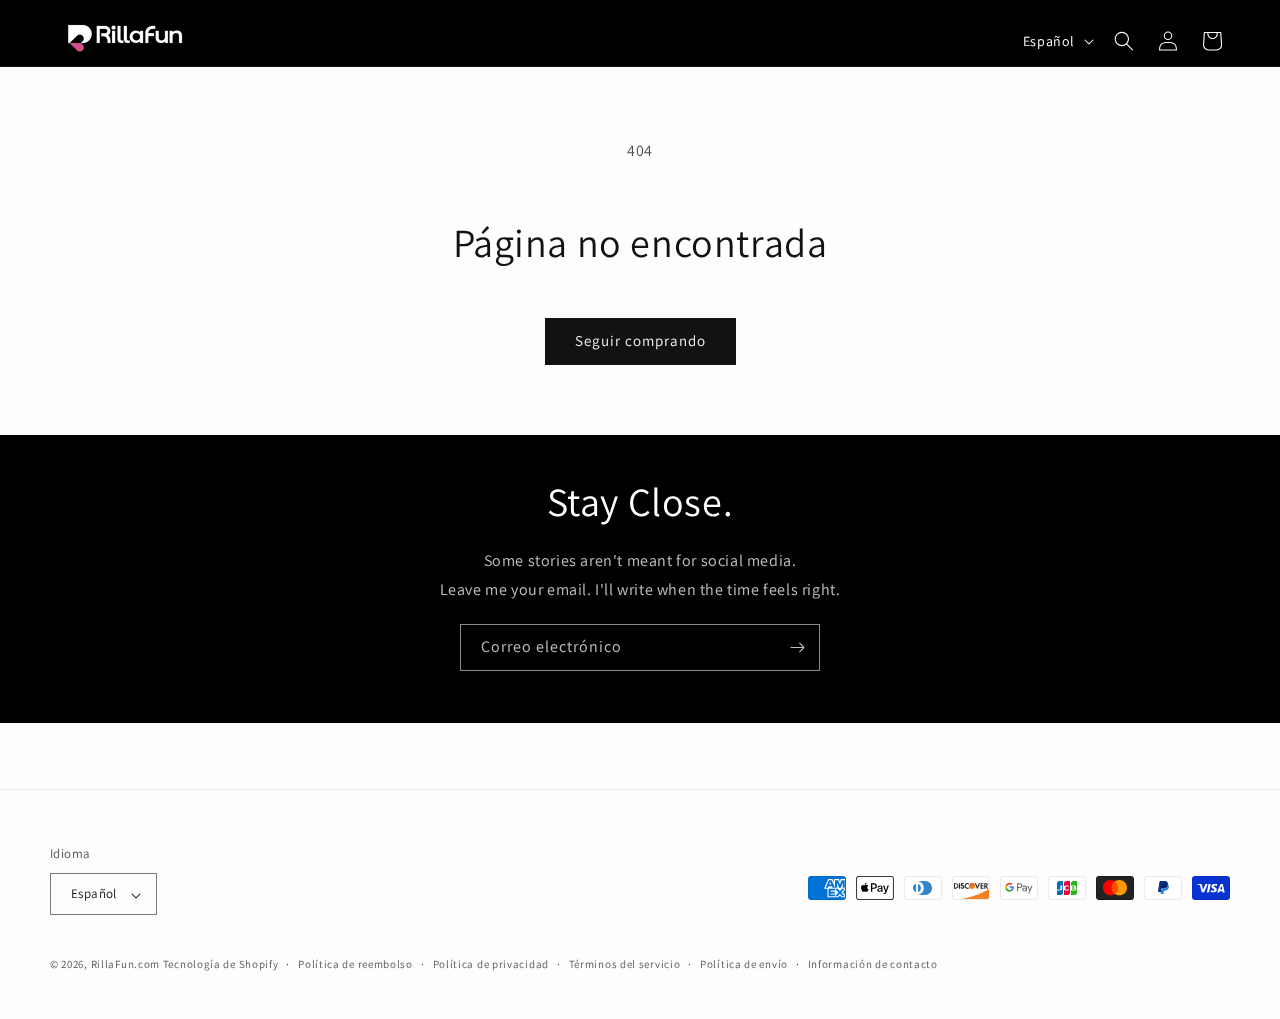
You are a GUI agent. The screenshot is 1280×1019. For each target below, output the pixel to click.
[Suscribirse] (797, 647)
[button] (1124, 41)
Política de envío (744, 965)
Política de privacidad (491, 965)
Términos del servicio (625, 965)
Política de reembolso (355, 965)
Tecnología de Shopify (221, 965)
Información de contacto (873, 965)
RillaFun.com (125, 965)
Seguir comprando (640, 340)
